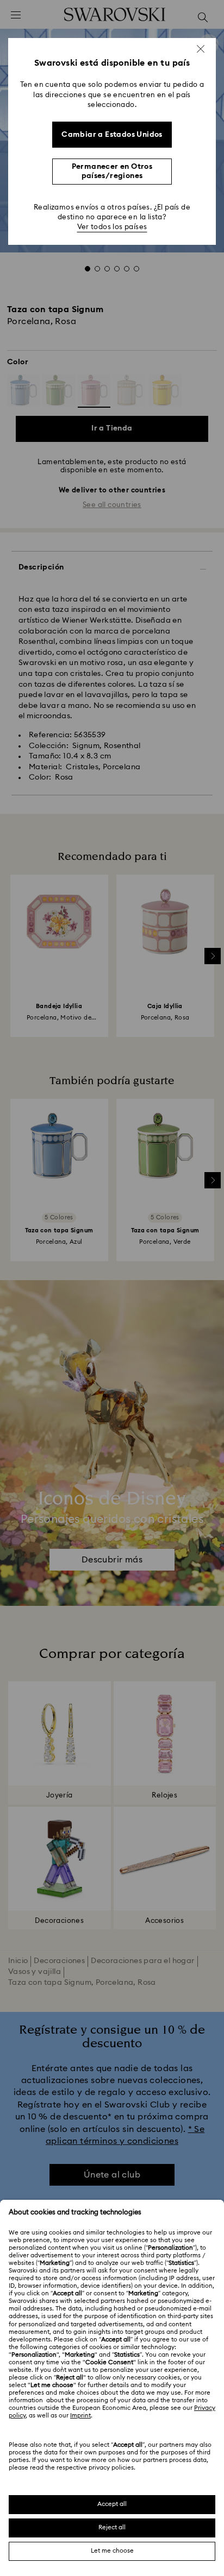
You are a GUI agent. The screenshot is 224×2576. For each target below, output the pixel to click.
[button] (201, 49)
